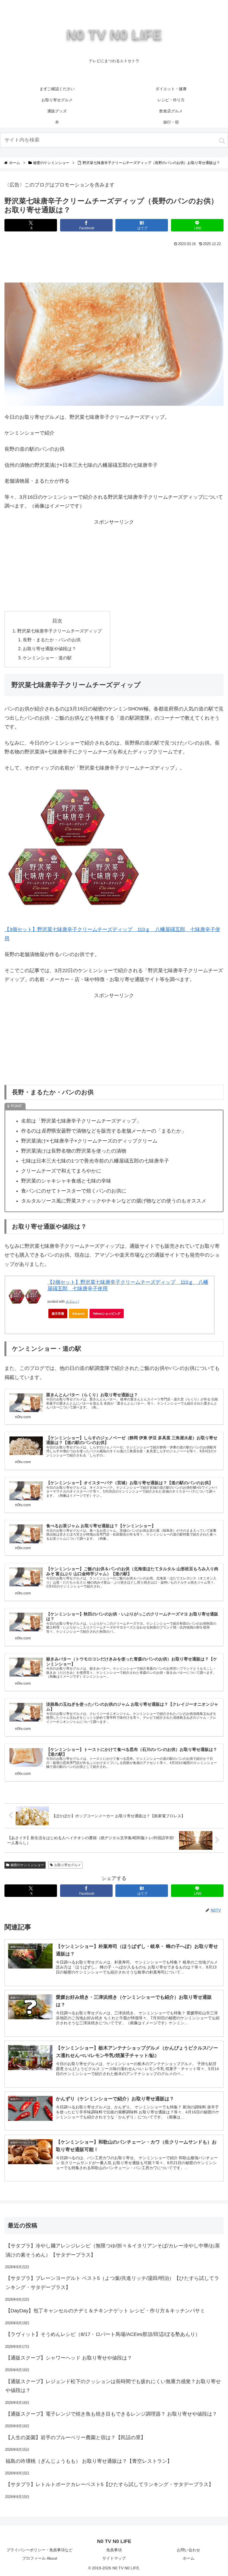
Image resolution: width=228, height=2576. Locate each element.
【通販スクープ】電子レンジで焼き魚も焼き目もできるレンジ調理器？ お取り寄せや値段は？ (111, 2414)
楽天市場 (58, 1314)
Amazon (78, 1314)
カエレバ (72, 1302)
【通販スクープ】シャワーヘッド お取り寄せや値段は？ (69, 2358)
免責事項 (114, 2550)
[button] (222, 141)
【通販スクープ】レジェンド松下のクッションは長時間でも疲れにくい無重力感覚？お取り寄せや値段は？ (113, 2386)
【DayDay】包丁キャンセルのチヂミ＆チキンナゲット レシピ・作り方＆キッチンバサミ (105, 2311)
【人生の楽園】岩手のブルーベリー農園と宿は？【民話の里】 (76, 2438)
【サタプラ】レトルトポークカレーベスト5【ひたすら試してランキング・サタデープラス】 (110, 2484)
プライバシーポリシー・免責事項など (39, 2550)
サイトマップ (114, 2558)
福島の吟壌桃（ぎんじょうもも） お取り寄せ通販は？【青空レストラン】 (89, 2461)
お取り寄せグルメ (68, 1865)
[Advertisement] (114, 263)
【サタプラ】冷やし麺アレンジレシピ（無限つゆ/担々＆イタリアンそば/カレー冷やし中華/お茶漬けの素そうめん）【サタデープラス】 (113, 2250)
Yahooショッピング (107, 1314)
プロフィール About (40, 2558)
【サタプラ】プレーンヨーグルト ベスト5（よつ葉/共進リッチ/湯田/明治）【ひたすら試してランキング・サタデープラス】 (112, 2283)
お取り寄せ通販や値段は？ (49, 649)
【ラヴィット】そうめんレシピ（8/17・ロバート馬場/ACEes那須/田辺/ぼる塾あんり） (103, 2334)
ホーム (189, 2558)
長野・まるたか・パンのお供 (52, 640)
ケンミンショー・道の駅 (47, 658)
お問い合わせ (189, 2550)
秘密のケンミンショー (27, 1865)
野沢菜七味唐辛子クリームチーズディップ (60, 631)
